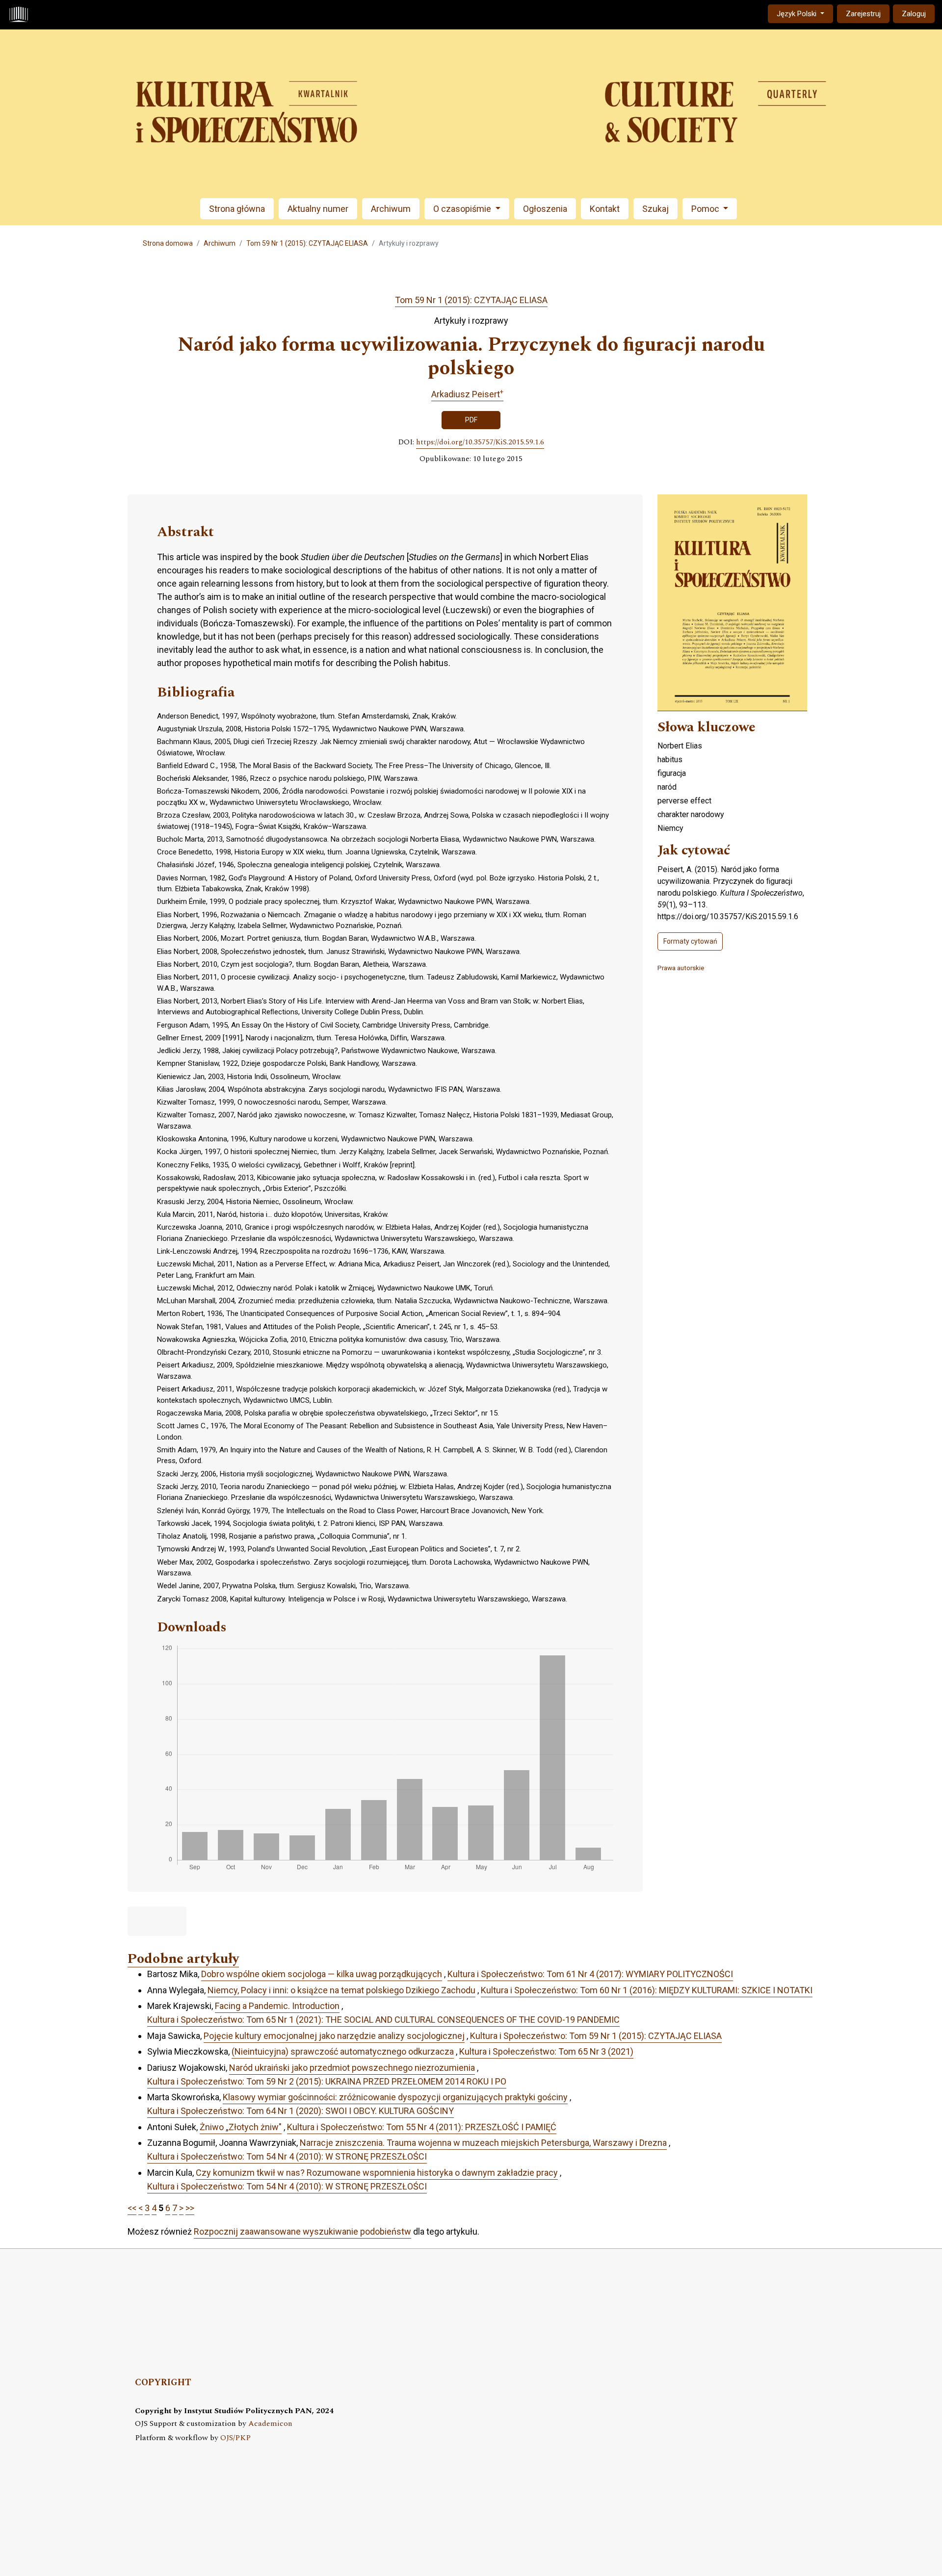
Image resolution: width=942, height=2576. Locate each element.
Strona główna (237, 209)
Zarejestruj (863, 14)
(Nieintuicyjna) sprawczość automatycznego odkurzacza (343, 2051)
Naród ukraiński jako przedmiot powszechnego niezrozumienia (352, 2068)
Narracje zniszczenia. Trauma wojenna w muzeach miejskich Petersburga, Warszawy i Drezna (483, 2143)
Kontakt (605, 209)
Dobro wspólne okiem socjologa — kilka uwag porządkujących (322, 1974)
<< (132, 2208)
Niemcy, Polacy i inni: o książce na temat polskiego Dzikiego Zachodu (341, 1990)
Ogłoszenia (545, 209)
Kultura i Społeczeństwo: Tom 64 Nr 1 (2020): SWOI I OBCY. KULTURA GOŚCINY (301, 2111)
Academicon (270, 2424)
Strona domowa (168, 243)
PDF (471, 420)
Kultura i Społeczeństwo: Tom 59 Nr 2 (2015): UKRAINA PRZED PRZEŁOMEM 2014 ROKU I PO (327, 2081)
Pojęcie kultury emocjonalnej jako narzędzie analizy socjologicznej (334, 2036)
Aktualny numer (318, 209)
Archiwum (391, 209)
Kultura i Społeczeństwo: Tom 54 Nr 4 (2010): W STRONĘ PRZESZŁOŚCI (287, 2156)
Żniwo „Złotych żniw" (241, 2127)
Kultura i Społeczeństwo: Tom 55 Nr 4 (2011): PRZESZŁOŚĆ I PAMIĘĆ (422, 2127)
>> (190, 2208)
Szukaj (655, 209)
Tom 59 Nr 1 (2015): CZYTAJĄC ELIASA (307, 243)
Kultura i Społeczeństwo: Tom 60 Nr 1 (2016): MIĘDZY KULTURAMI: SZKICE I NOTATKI (647, 1990)
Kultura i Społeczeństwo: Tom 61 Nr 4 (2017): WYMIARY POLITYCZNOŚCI (590, 1974)
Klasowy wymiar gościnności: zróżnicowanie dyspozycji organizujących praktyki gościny (395, 2097)
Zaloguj (914, 14)
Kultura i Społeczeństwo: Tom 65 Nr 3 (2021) (546, 2051)
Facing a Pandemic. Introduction (277, 2006)
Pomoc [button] (706, 209)
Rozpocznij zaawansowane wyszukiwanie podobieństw (302, 2231)
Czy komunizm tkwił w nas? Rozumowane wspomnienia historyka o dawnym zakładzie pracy (377, 2173)
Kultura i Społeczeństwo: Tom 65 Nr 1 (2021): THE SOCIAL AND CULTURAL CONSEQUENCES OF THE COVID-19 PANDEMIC (383, 2020)
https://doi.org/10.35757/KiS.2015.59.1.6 (480, 442)
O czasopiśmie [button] (463, 209)
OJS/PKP (235, 2438)
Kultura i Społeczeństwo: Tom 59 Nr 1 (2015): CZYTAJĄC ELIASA (596, 2036)
